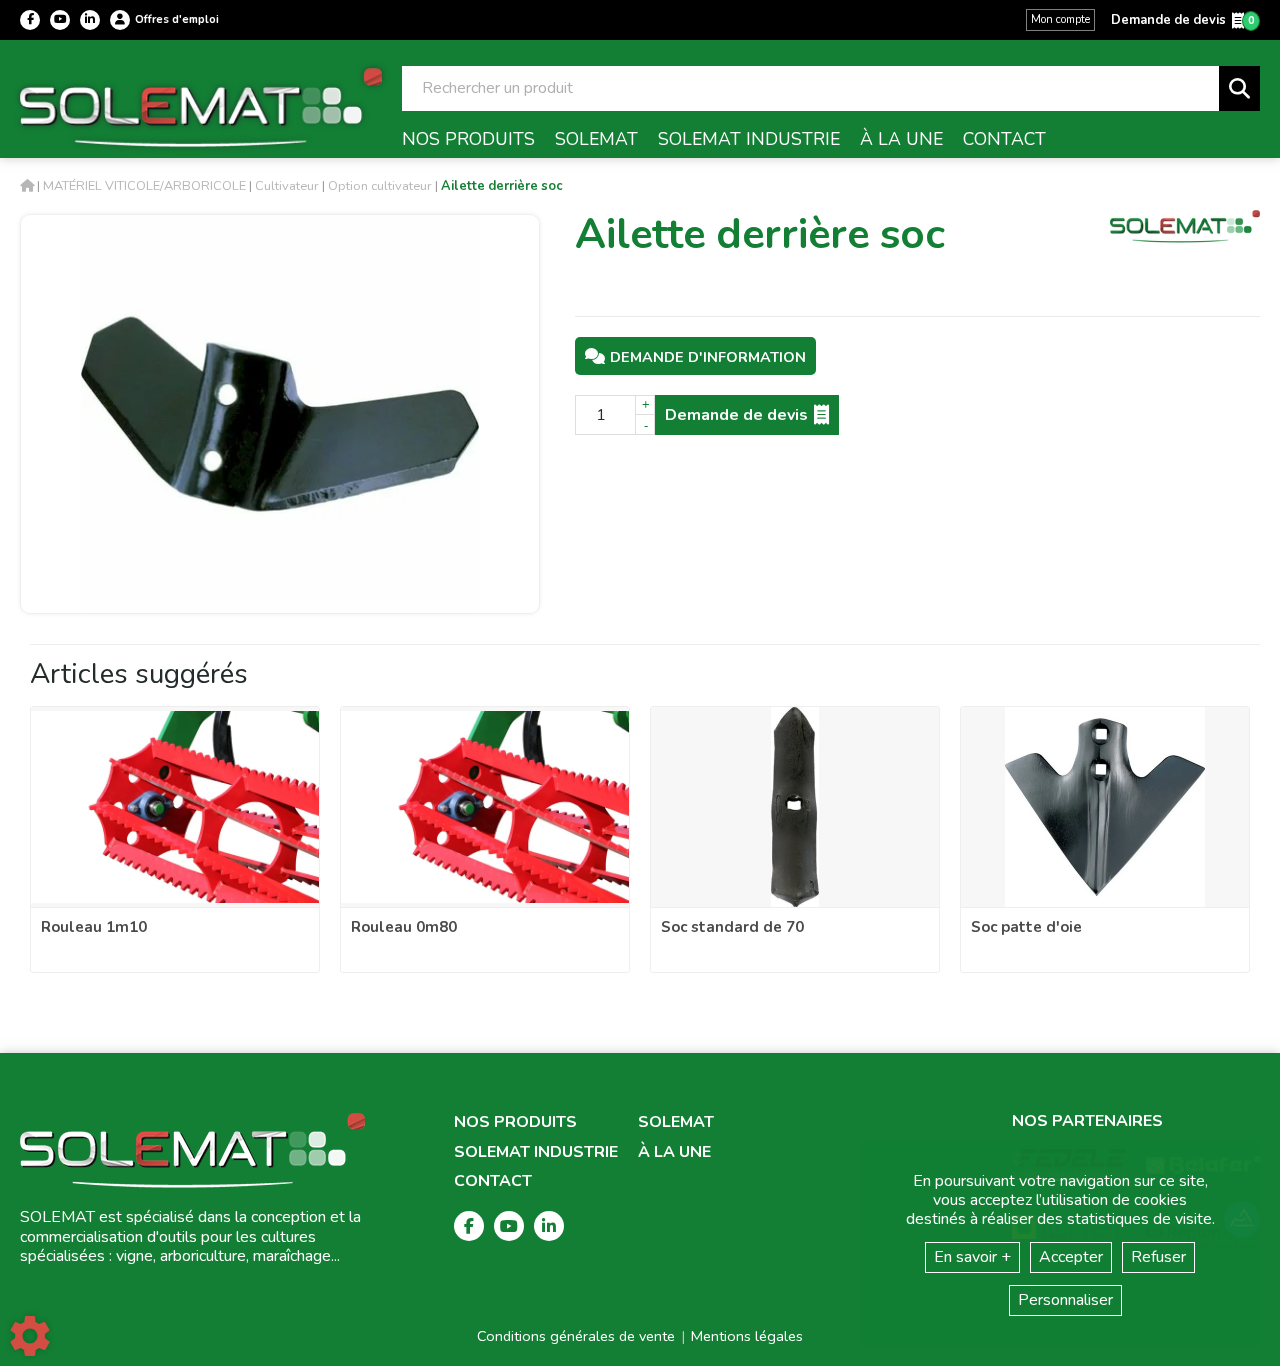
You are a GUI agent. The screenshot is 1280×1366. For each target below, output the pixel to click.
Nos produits (515, 1122)
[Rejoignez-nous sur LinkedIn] (90, 20)
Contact (493, 1181)
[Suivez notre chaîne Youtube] (60, 20)
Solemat (676, 1122)
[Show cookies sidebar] (30, 1336)
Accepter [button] (1071, 1257)
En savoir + (972, 1257)
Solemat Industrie (536, 1152)
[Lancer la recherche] (1239, 88)
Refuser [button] (1158, 1257)
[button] (502, 186)
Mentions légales (747, 1336)
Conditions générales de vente (576, 1336)
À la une (674, 1152)
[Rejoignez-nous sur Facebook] (30, 20)
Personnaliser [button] (1065, 1300)
